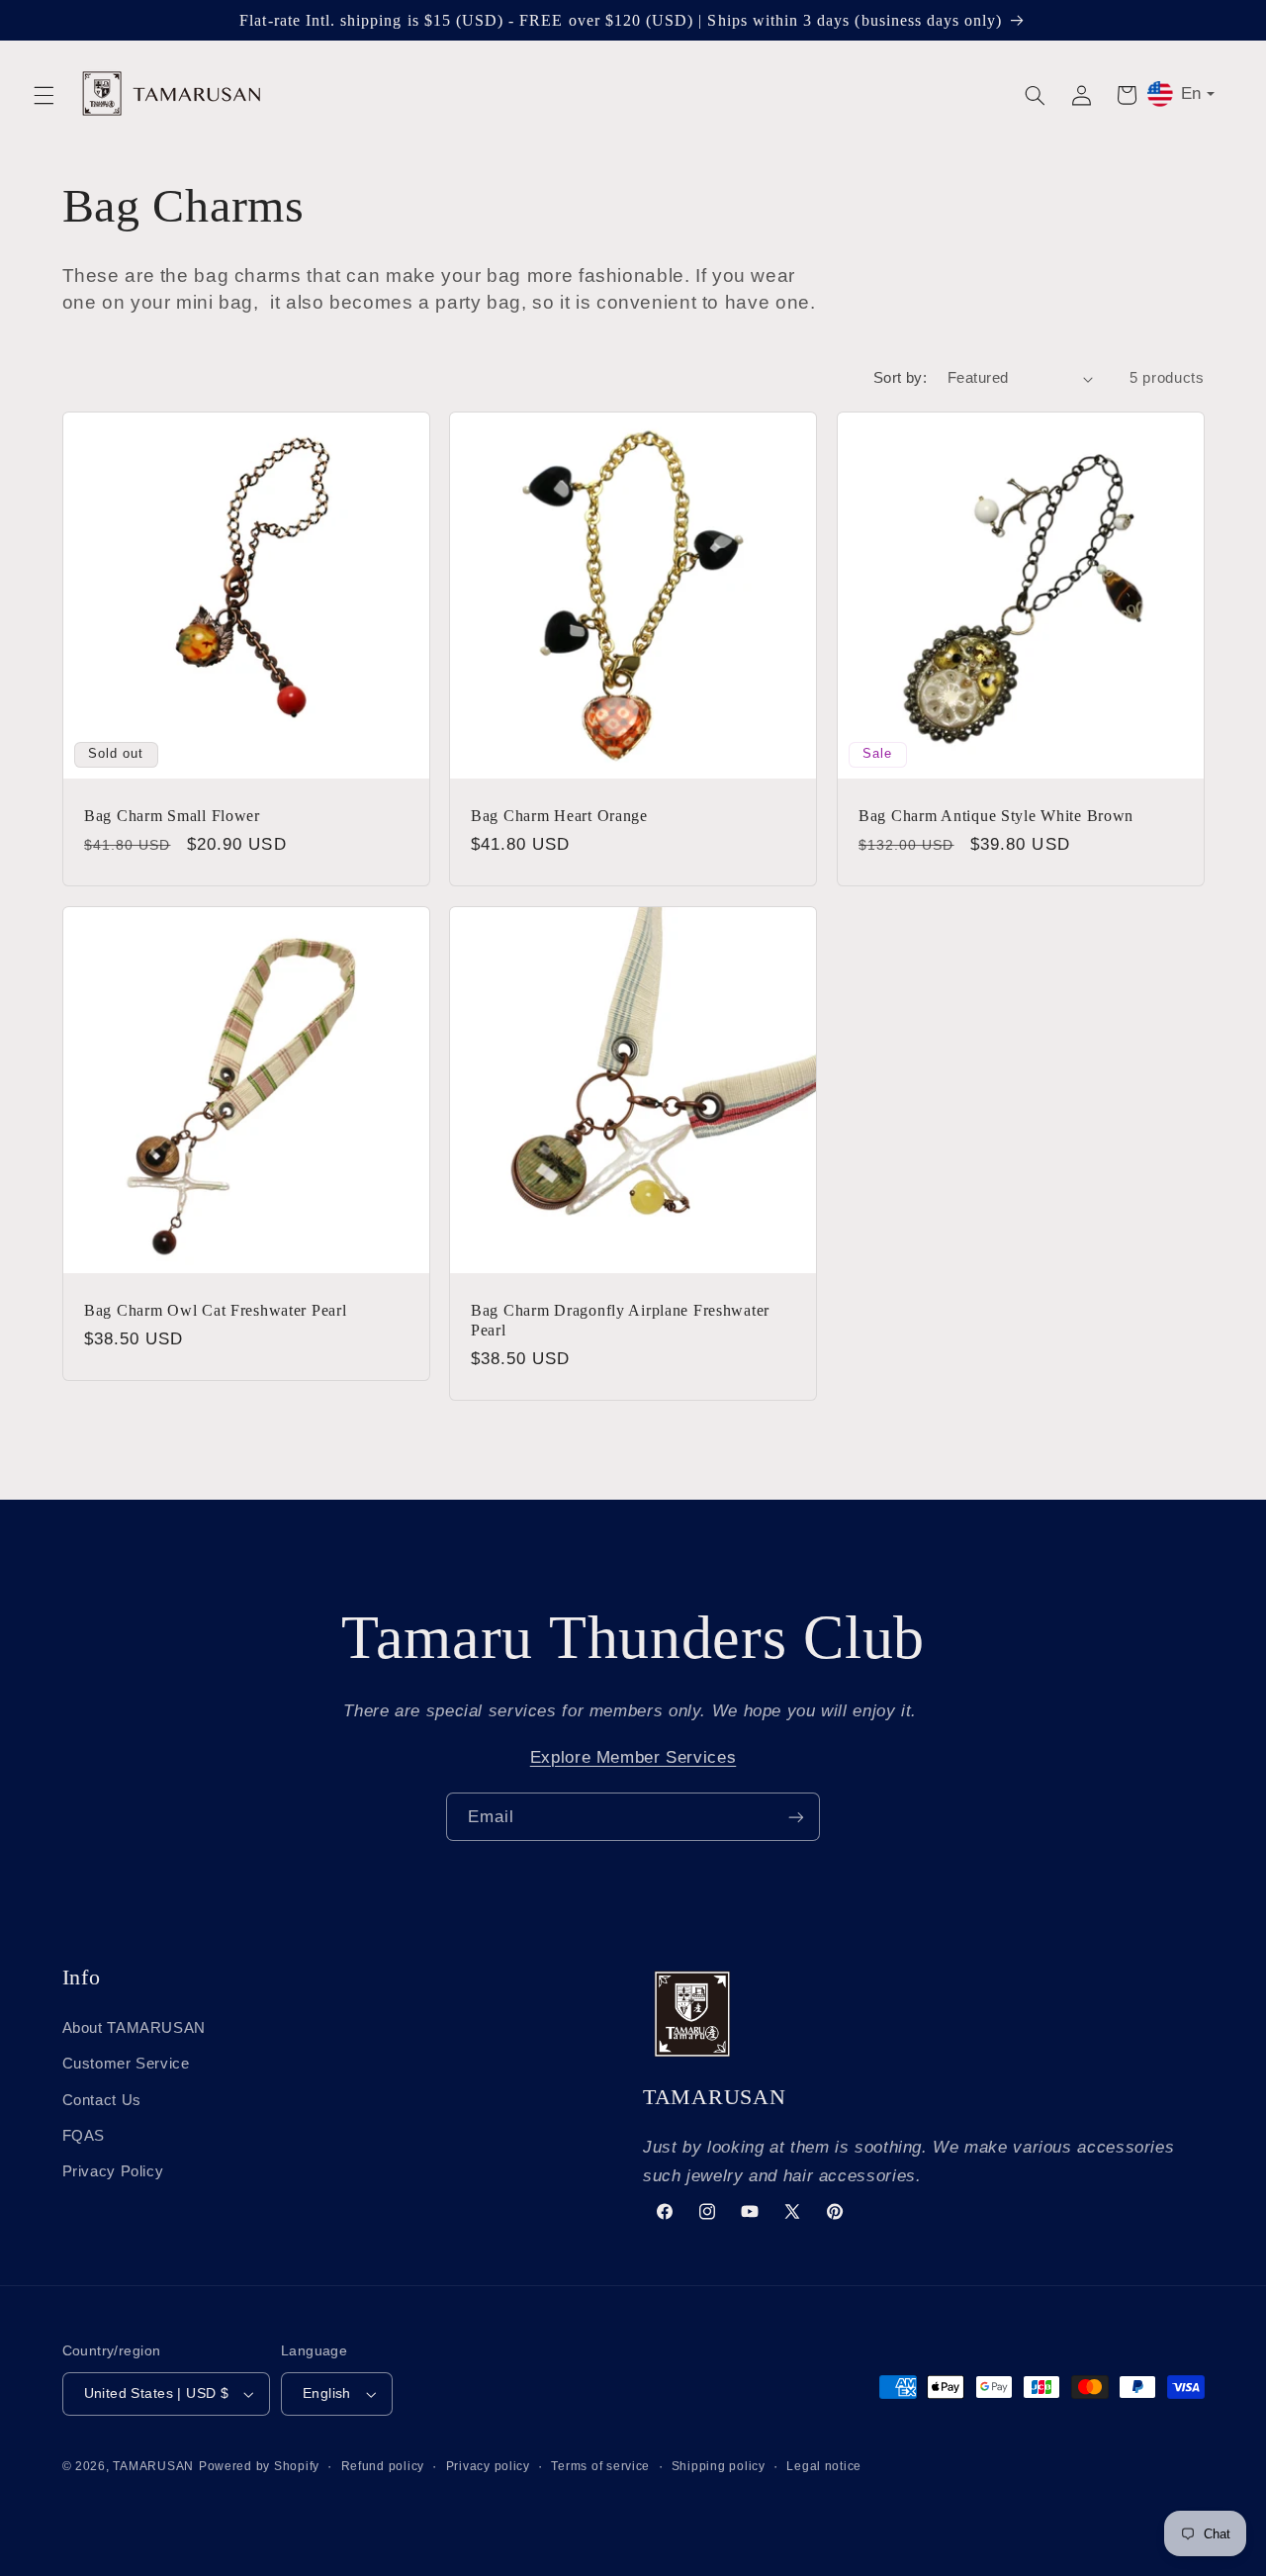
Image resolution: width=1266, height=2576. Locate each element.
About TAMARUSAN (134, 2027)
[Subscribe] (796, 1817)
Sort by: (900, 378)
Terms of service (600, 2466)
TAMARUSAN (153, 2466)
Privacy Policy (113, 2171)
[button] (44, 95)
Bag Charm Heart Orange (559, 816)
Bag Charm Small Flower (172, 816)
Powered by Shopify (259, 2466)
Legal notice (824, 2466)
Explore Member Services (633, 1757)
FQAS (84, 2135)
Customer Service (126, 2063)
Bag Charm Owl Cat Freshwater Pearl (215, 1310)
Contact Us (102, 2099)
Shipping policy (719, 2466)
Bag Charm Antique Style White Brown (996, 816)
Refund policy (383, 2466)
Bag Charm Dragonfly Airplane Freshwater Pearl (620, 1320)
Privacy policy (488, 2466)
